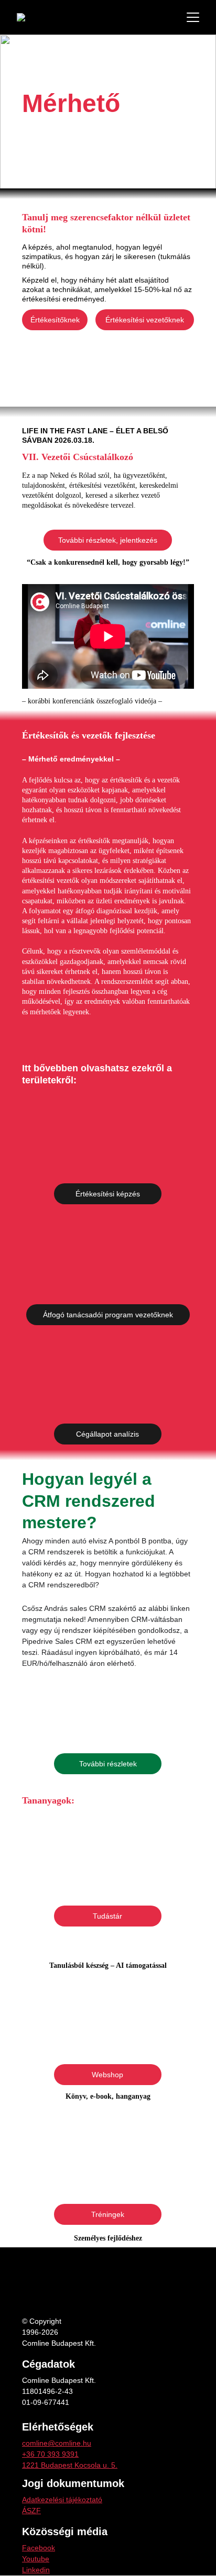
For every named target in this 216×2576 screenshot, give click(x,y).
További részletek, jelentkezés (108, 540)
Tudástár (107, 1916)
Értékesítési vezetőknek (145, 320)
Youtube (36, 2559)
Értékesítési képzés (108, 1194)
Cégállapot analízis (107, 1434)
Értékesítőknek (55, 320)
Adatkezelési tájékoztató (62, 2500)
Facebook (39, 2548)
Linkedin (36, 2570)
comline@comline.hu (57, 2443)
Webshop (107, 2075)
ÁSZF (31, 2511)
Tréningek (108, 2214)
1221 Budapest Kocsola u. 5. (70, 2465)
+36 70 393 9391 (50, 2454)
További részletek (108, 1764)
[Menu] (193, 17)
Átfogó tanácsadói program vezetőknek (108, 1315)
